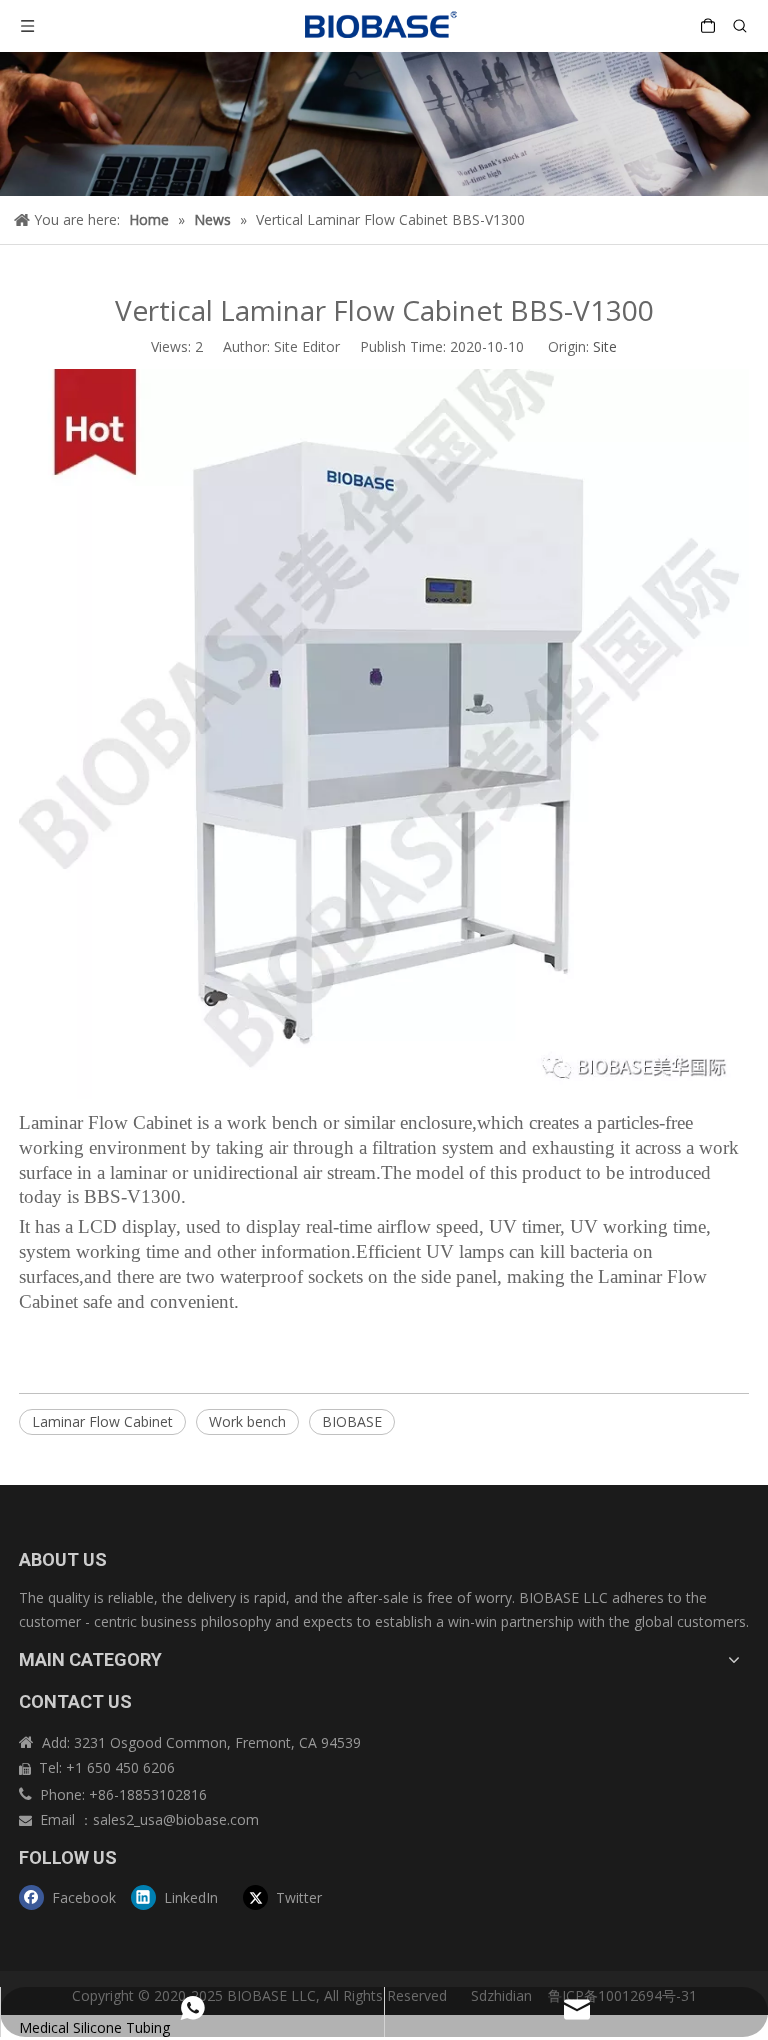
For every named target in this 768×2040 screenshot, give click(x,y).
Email (59, 1819)
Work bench (247, 1421)
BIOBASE (352, 1421)
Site (605, 346)
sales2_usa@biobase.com (176, 1819)
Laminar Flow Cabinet (102, 1421)
